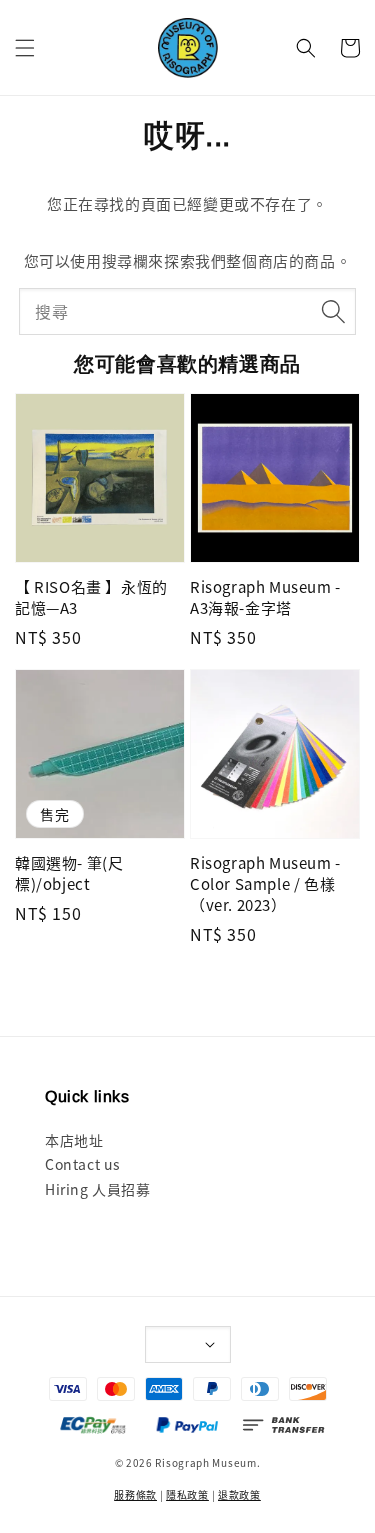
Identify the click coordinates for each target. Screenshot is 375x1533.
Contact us (83, 1164)
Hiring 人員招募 (98, 1189)
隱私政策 (187, 1494)
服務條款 (135, 1494)
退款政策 (239, 1494)
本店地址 (74, 1140)
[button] (25, 48)
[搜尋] (333, 311)
